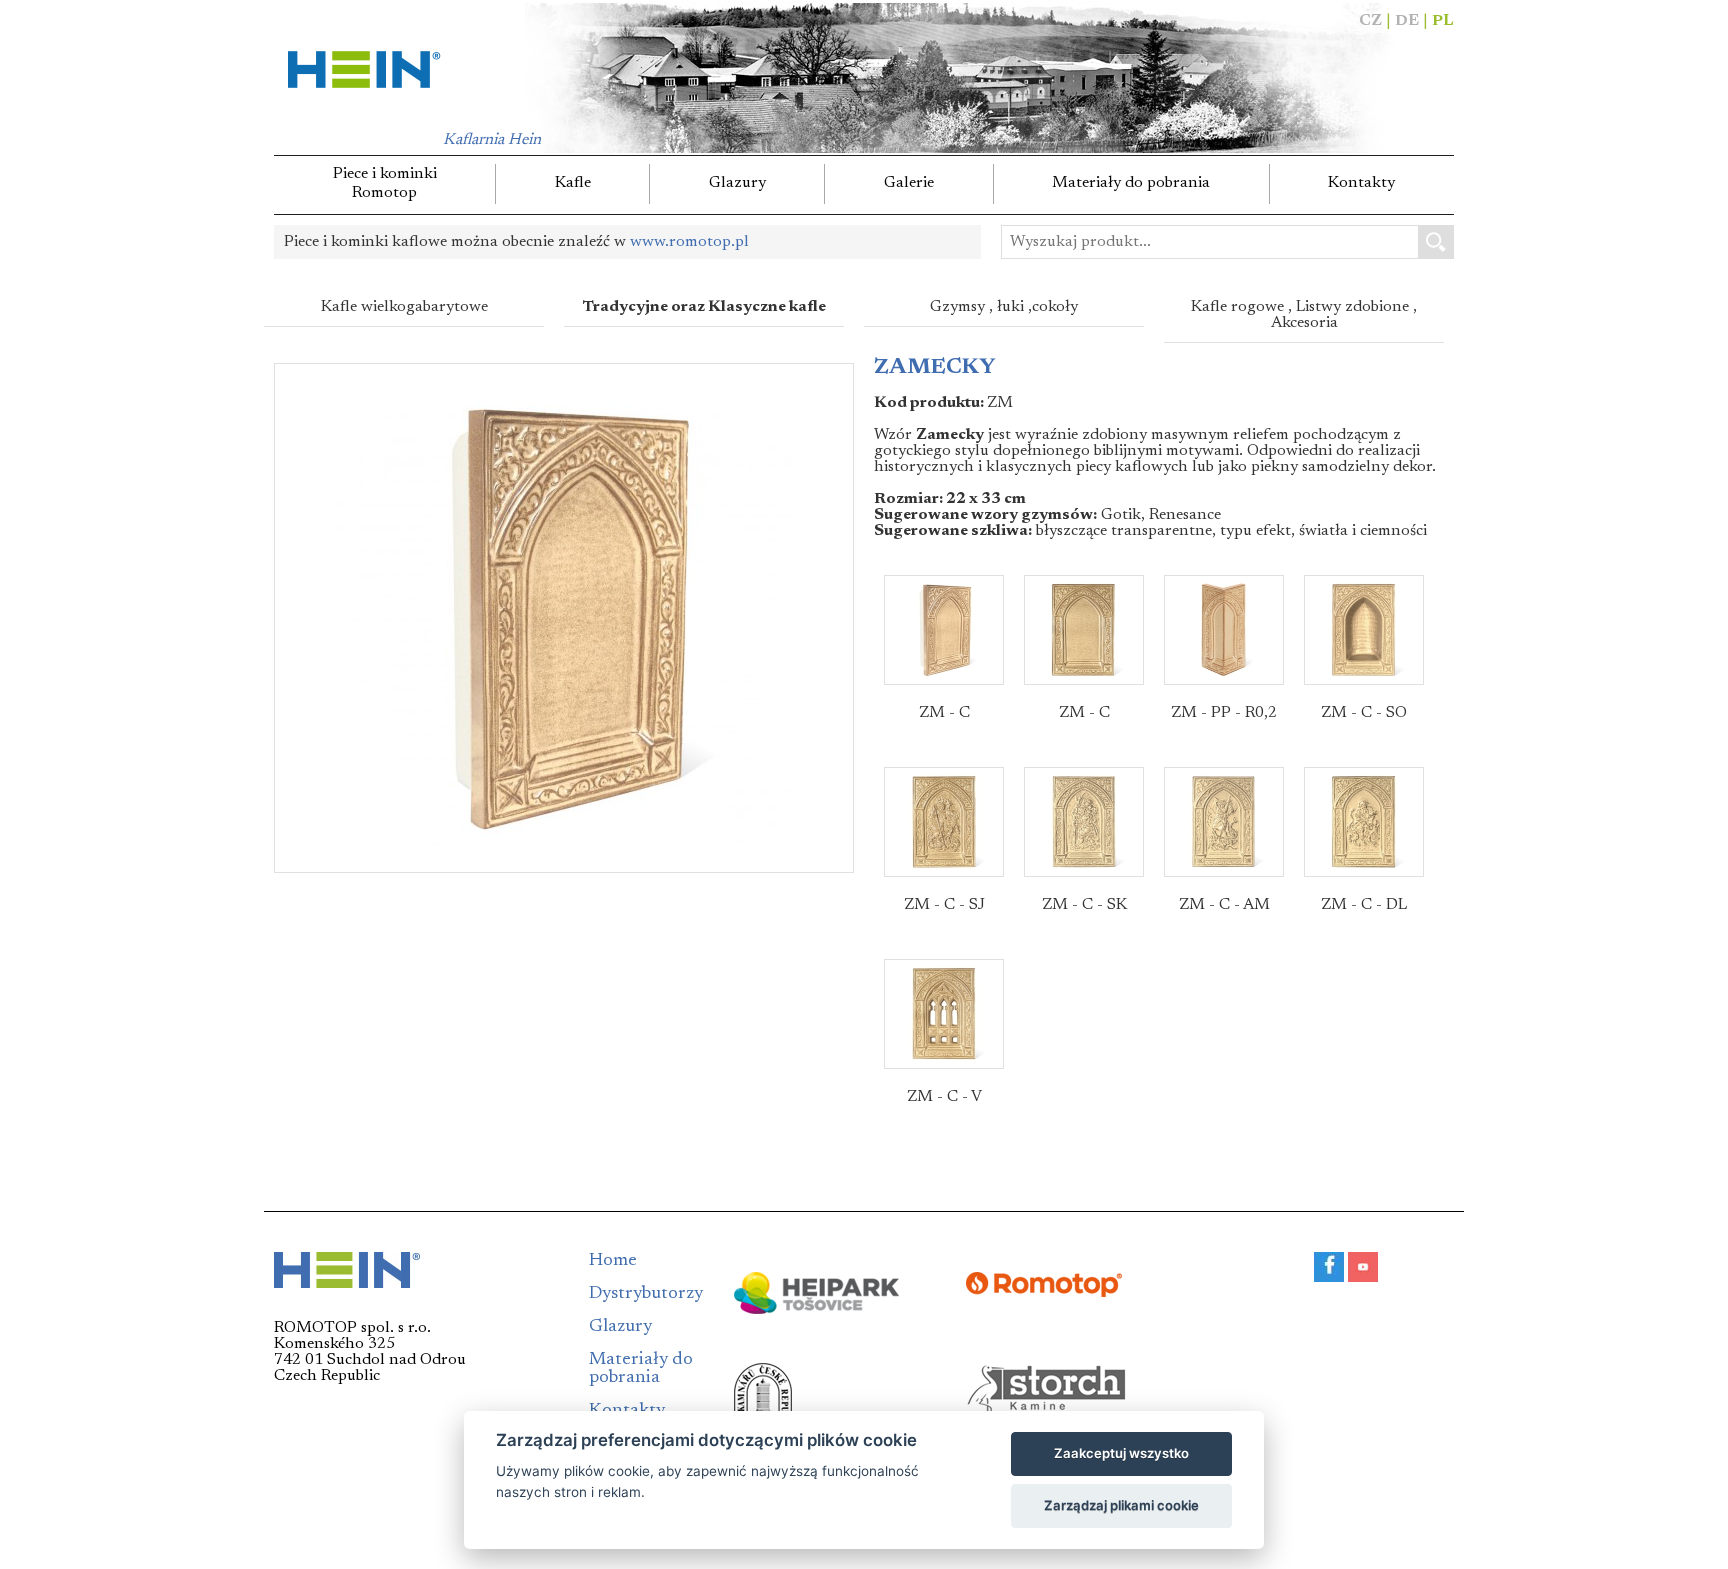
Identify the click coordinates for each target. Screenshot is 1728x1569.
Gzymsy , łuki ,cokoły (1004, 307)
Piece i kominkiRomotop (385, 183)
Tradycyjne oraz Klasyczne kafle (704, 307)
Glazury (737, 183)
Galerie (909, 183)
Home (613, 1261)
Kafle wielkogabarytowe (404, 307)
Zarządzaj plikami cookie (1121, 1505)
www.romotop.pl (689, 242)
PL (1443, 21)
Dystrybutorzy (646, 1294)
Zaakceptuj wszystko (1121, 1453)
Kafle (573, 183)
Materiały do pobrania (1131, 183)
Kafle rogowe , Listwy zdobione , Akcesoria (1304, 315)
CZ (1370, 21)
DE (1407, 21)
